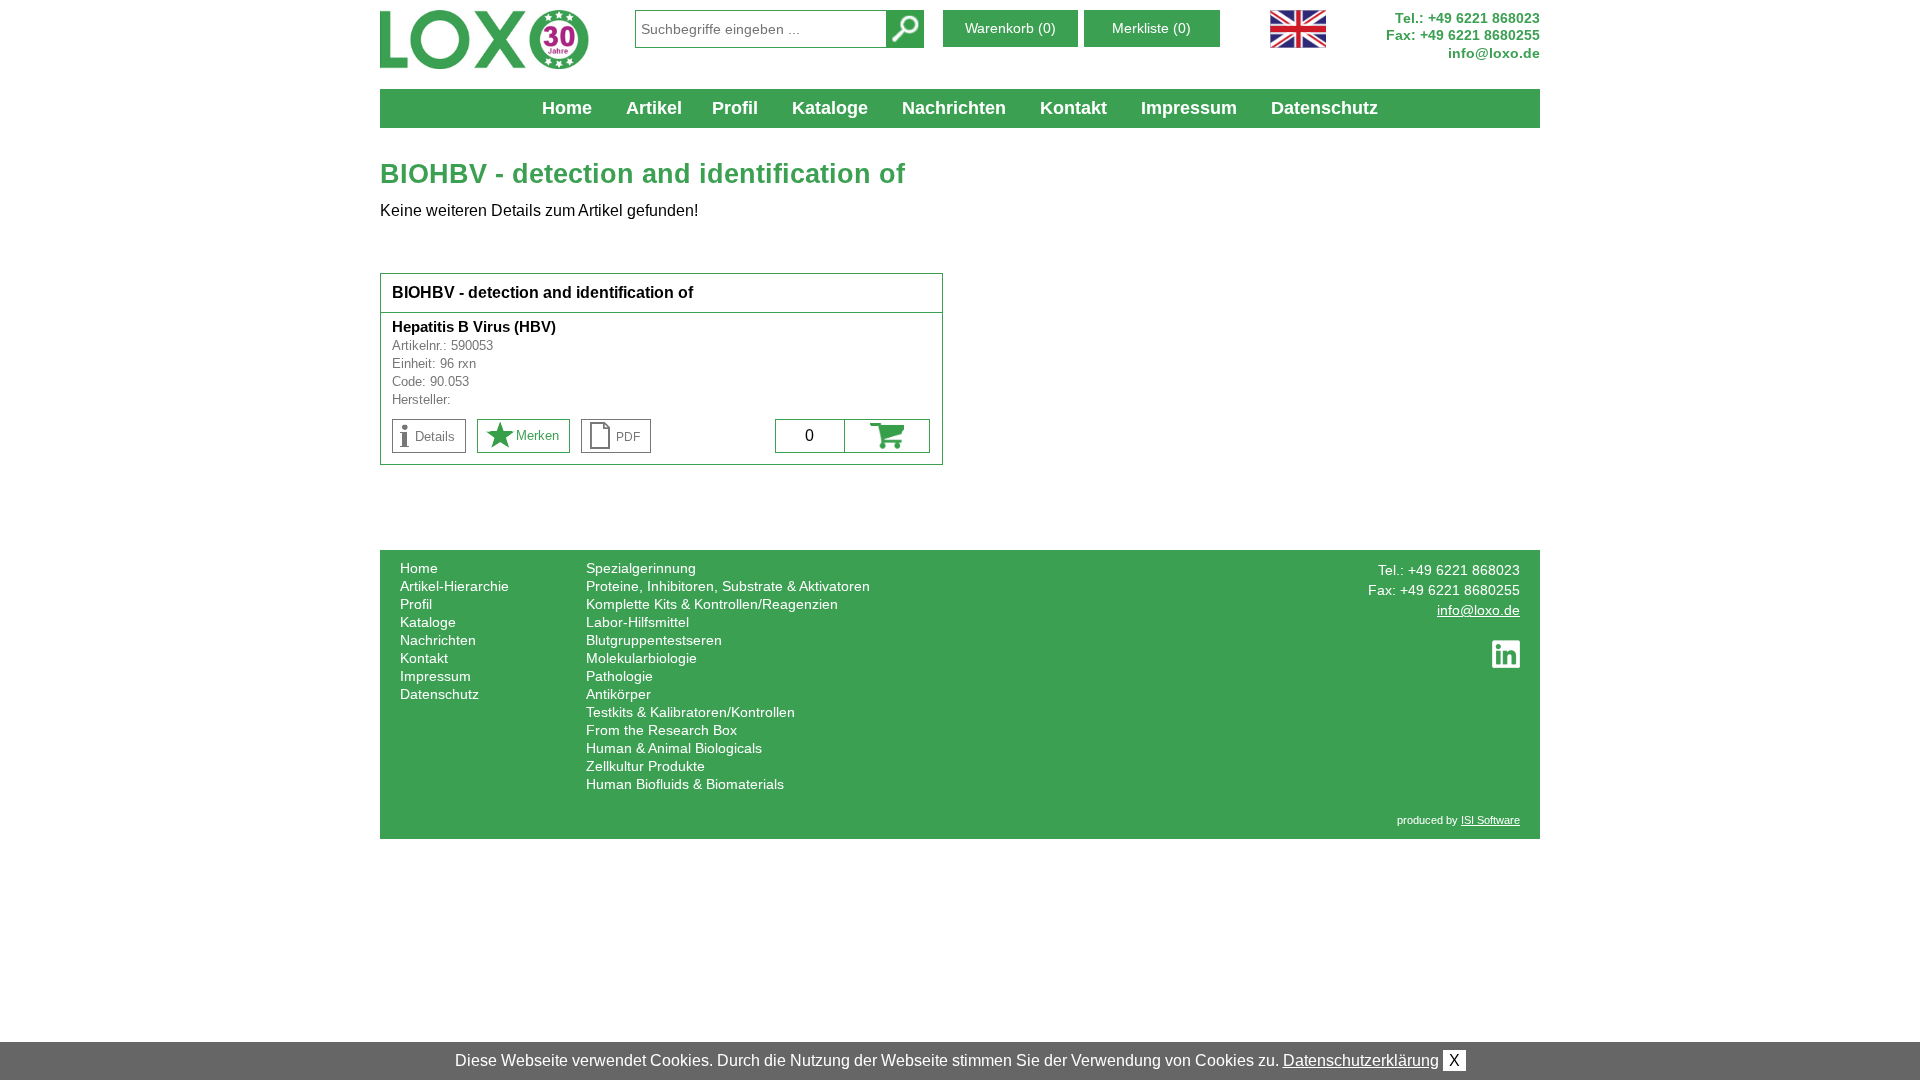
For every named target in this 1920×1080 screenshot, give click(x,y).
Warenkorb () (1010, 28)
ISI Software (1490, 820)
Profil (735, 108)
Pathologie (619, 676)
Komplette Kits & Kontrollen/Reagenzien (712, 604)
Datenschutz (1324, 108)
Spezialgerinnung (641, 568)
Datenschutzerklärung (1361, 1060)
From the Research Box (661, 730)
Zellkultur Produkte (645, 766)
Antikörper (618, 694)
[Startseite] (496, 39)
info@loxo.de (1494, 53)
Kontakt (1073, 108)
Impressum (1189, 108)
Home (567, 108)
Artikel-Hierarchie (454, 586)
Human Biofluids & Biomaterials (685, 784)
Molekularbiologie (641, 658)
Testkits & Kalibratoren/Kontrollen (690, 712)
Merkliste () (1151, 28)
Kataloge (830, 108)
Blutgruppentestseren (654, 640)
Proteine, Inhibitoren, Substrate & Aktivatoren (728, 586)
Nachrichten (954, 108)
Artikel (654, 108)
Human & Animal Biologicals (674, 748)
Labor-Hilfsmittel (637, 622)
